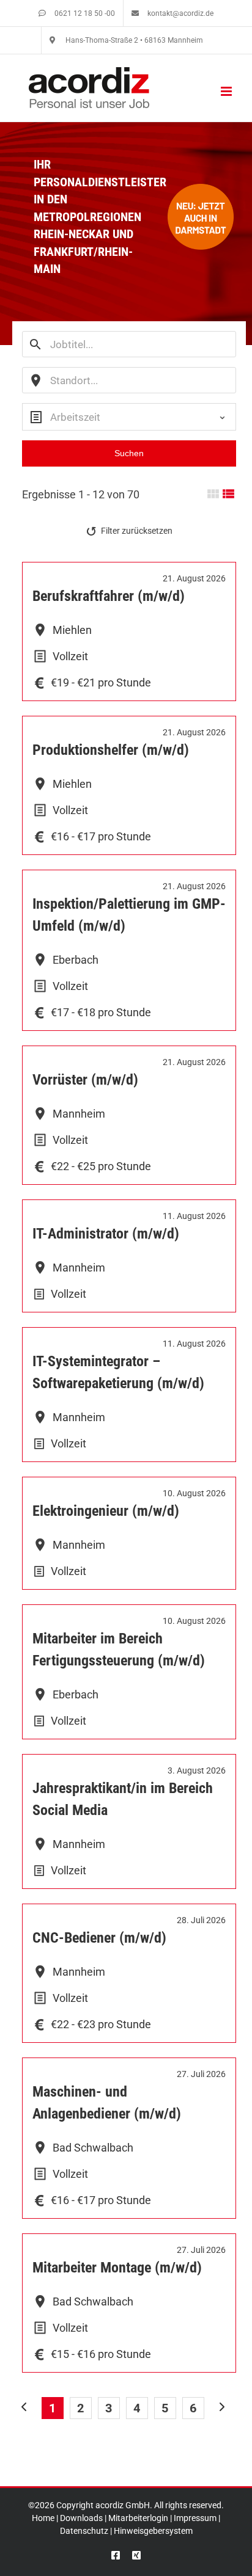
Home (43, 2518)
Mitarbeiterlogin (138, 2518)
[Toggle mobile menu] (227, 91)
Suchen (129, 453)
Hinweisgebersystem (153, 2531)
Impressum (195, 2518)
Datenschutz (84, 2531)
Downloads (81, 2518)
